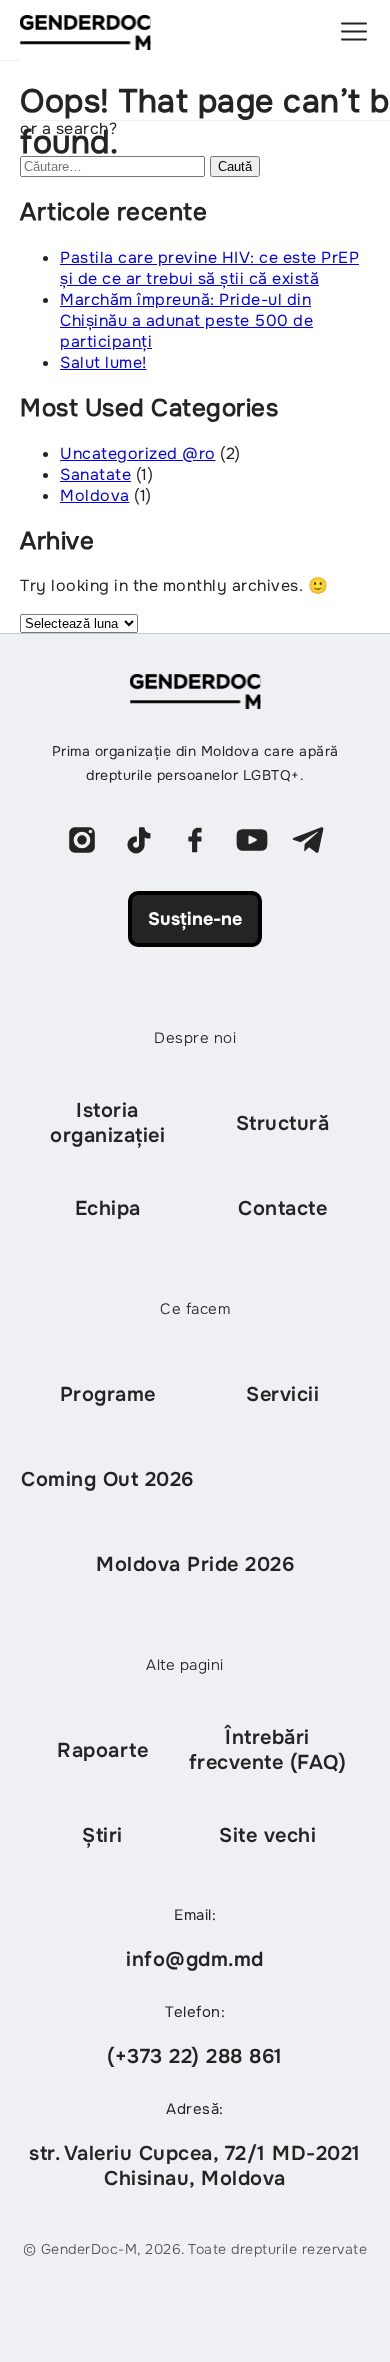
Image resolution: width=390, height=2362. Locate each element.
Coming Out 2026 (107, 1479)
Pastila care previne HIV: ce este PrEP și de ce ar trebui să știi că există (209, 268)
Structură (283, 1123)
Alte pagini (185, 1665)
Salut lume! (103, 362)
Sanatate (95, 474)
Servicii (282, 1394)
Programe (108, 1394)
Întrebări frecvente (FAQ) (268, 1750)
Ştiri (102, 1835)
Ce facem (195, 1309)
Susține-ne (195, 919)
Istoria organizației (107, 1123)
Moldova (95, 495)
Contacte (282, 1208)
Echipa (108, 1208)
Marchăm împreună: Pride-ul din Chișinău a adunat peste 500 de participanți (186, 320)
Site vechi (267, 1835)
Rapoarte (102, 1750)
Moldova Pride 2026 (195, 1564)
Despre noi (195, 1038)
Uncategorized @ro (138, 453)
